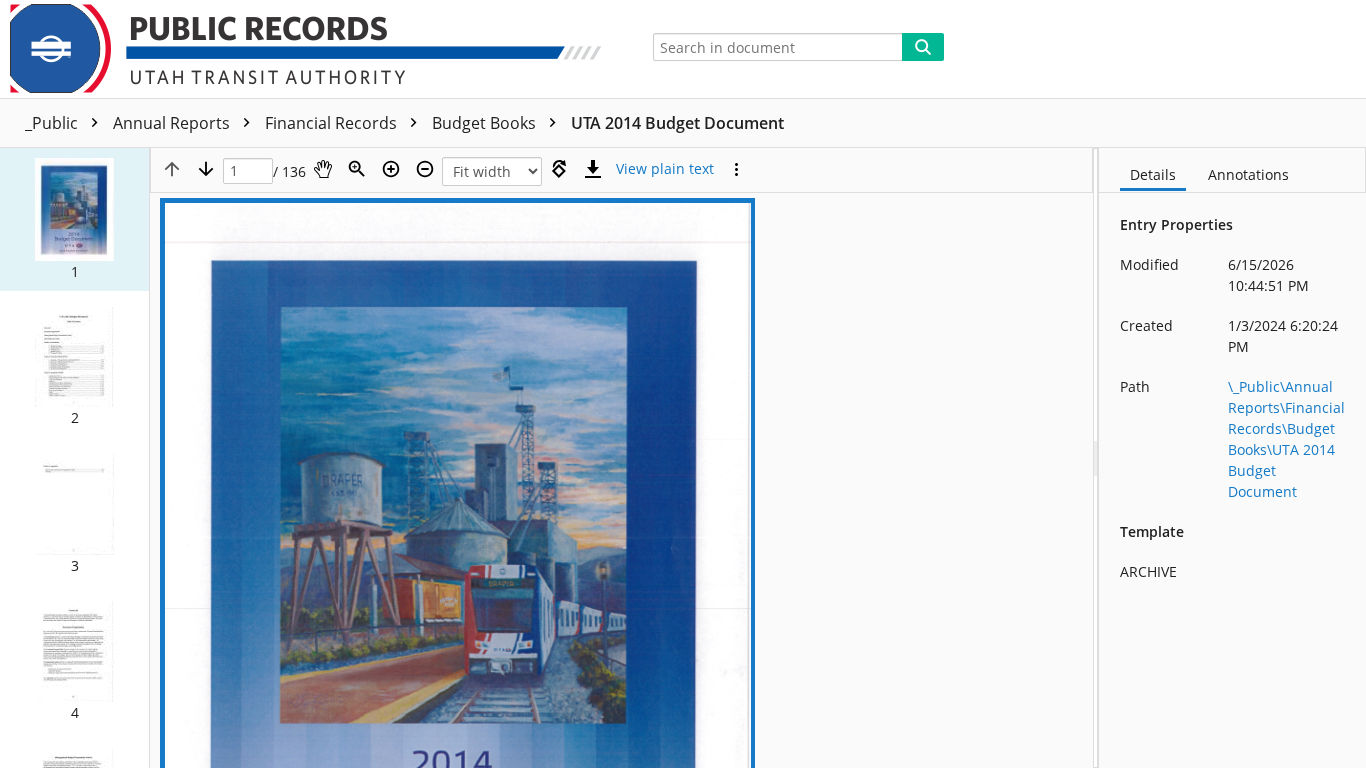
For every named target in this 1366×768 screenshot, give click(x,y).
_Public (53, 123)
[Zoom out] (425, 169)
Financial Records (333, 123)
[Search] (923, 47)
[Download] (593, 169)
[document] (1232, 458)
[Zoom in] (391, 169)
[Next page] (206, 169)
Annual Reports (173, 123)
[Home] (314, 49)
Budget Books (486, 123)
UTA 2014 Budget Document (677, 123)
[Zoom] (357, 169)
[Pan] (323, 169)
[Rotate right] (559, 169)
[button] (74, 219)
